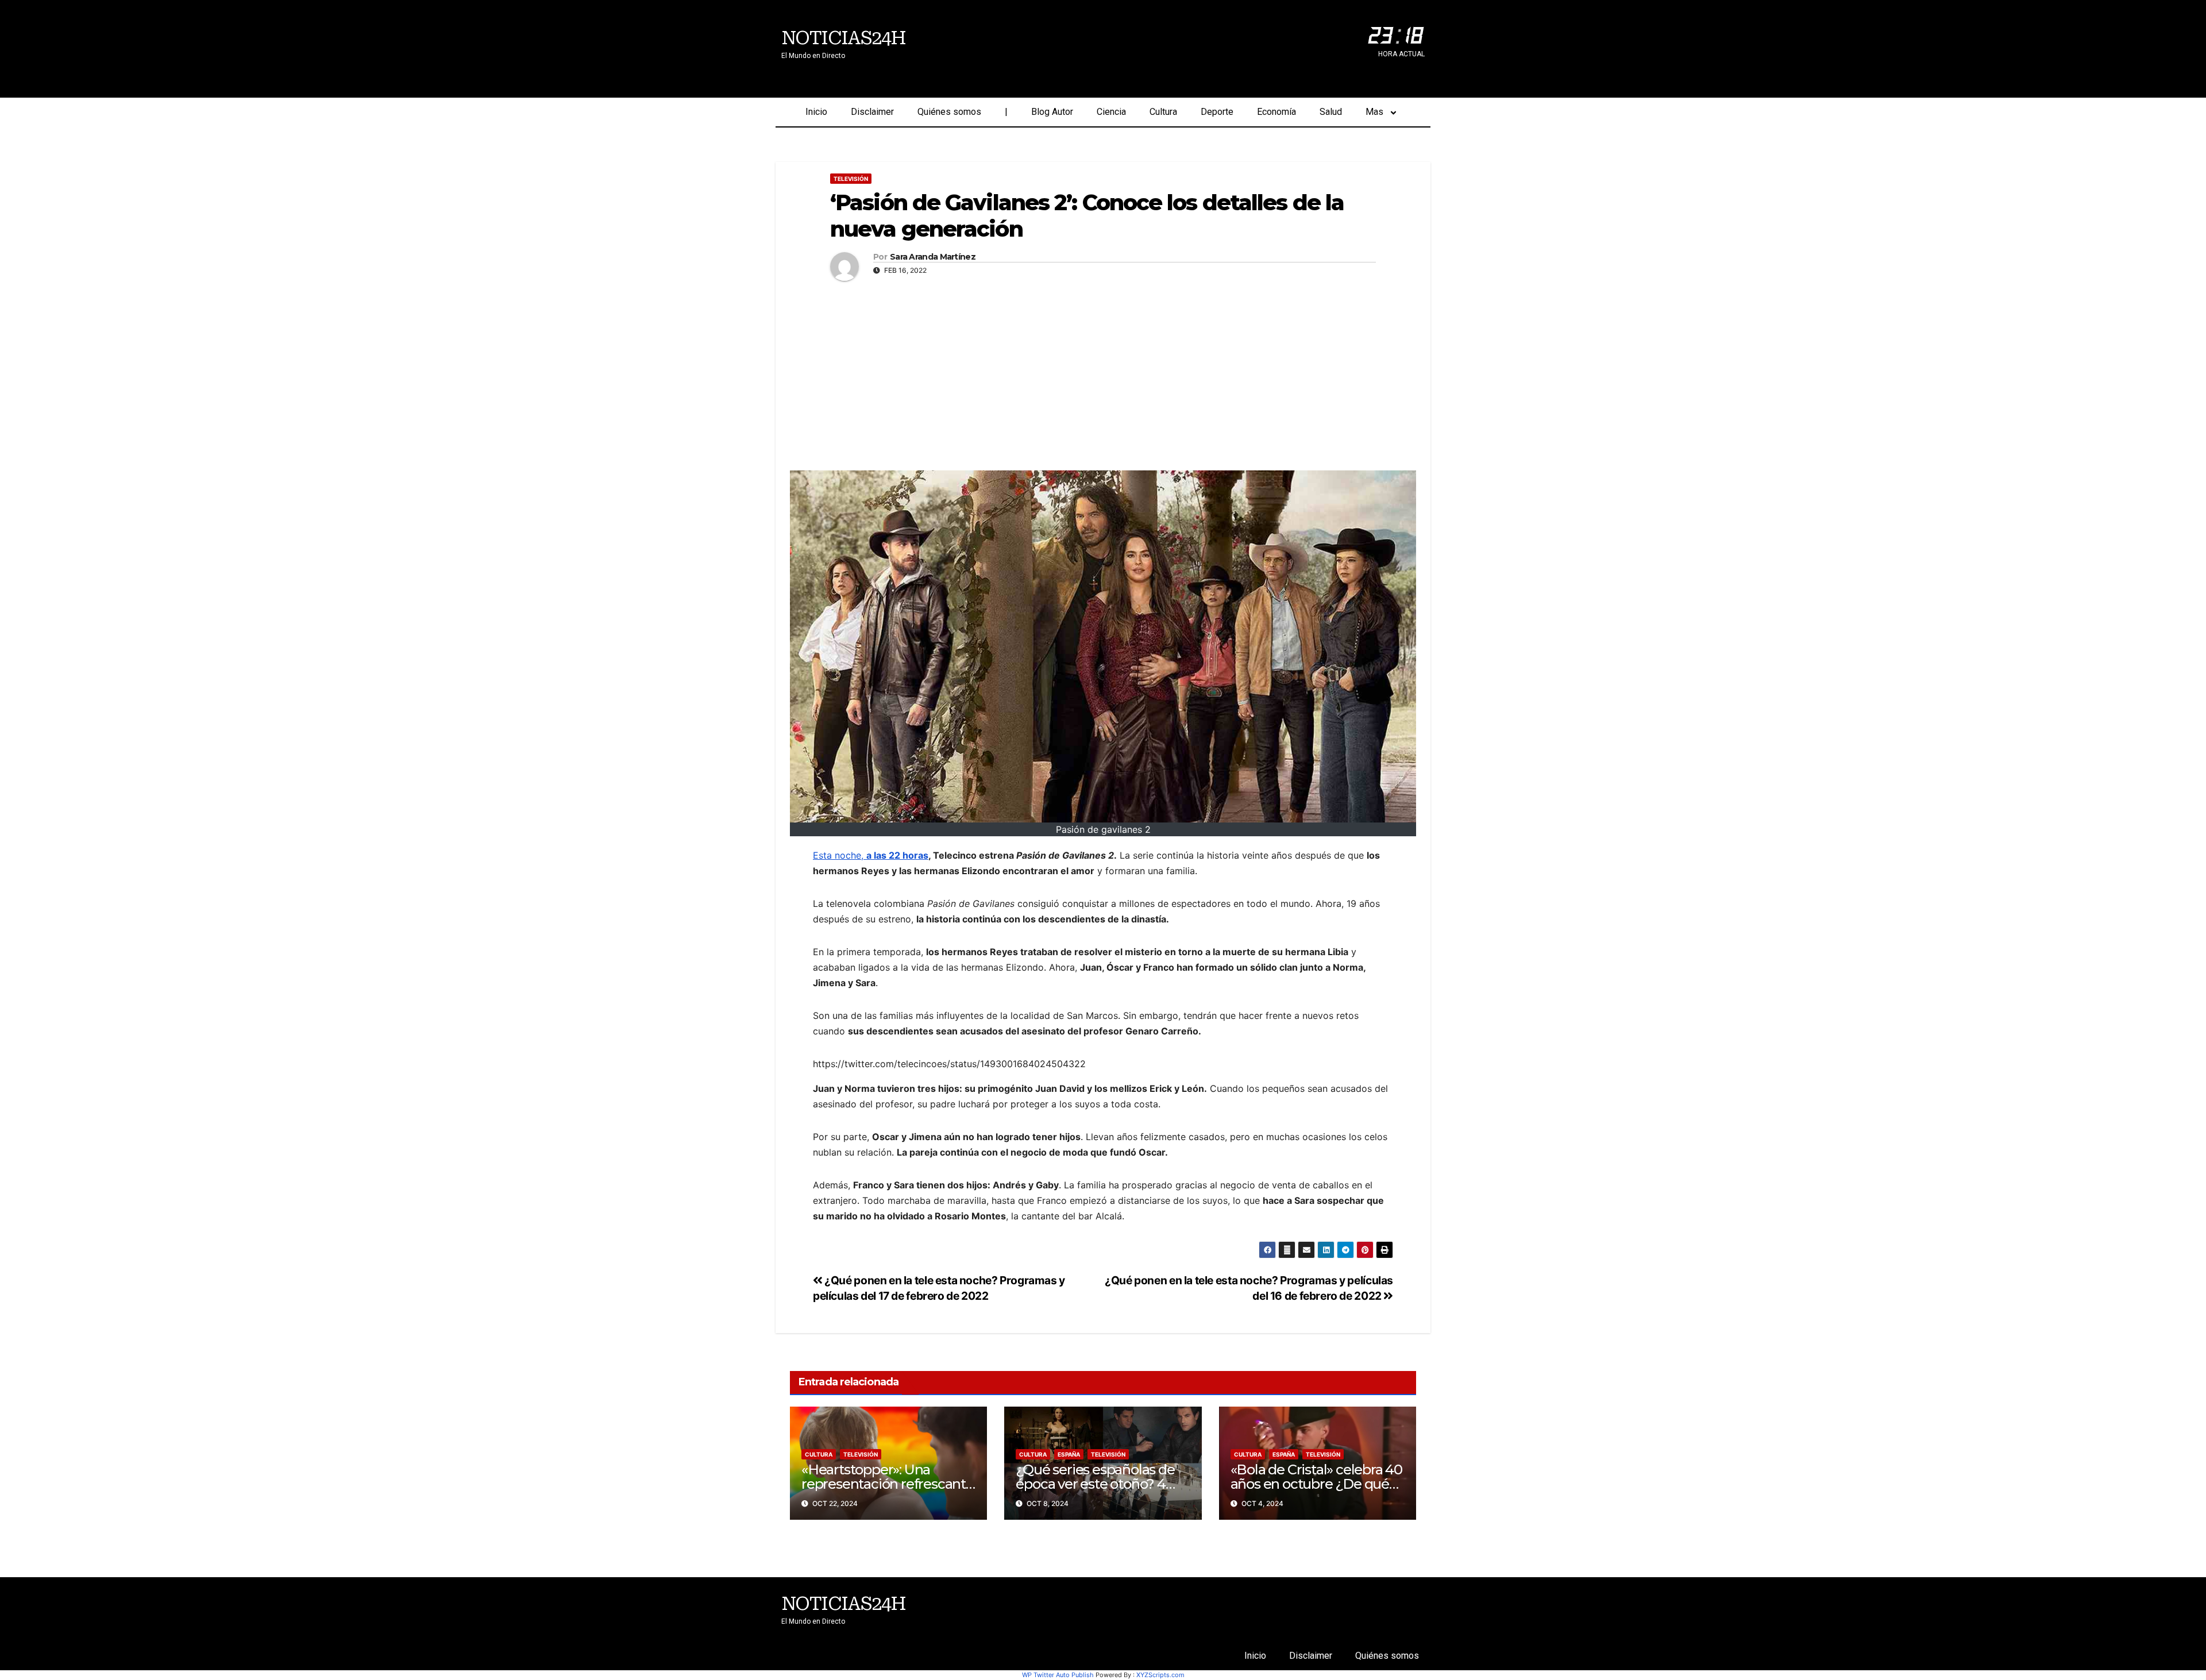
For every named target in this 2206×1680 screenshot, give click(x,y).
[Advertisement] (1103, 373)
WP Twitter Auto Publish (1058, 1675)
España (1069, 1454)
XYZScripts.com (1160, 1675)
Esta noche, (871, 855)
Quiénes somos (949, 112)
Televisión (851, 179)
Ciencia (1111, 112)
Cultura (1163, 112)
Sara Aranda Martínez (933, 257)
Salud (1331, 112)
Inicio (816, 112)
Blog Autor (1052, 112)
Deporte (1217, 112)
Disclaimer (872, 112)
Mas (1374, 112)
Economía (1276, 112)
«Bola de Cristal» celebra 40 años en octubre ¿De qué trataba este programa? (1316, 1484)
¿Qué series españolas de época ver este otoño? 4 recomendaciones (1095, 1484)
